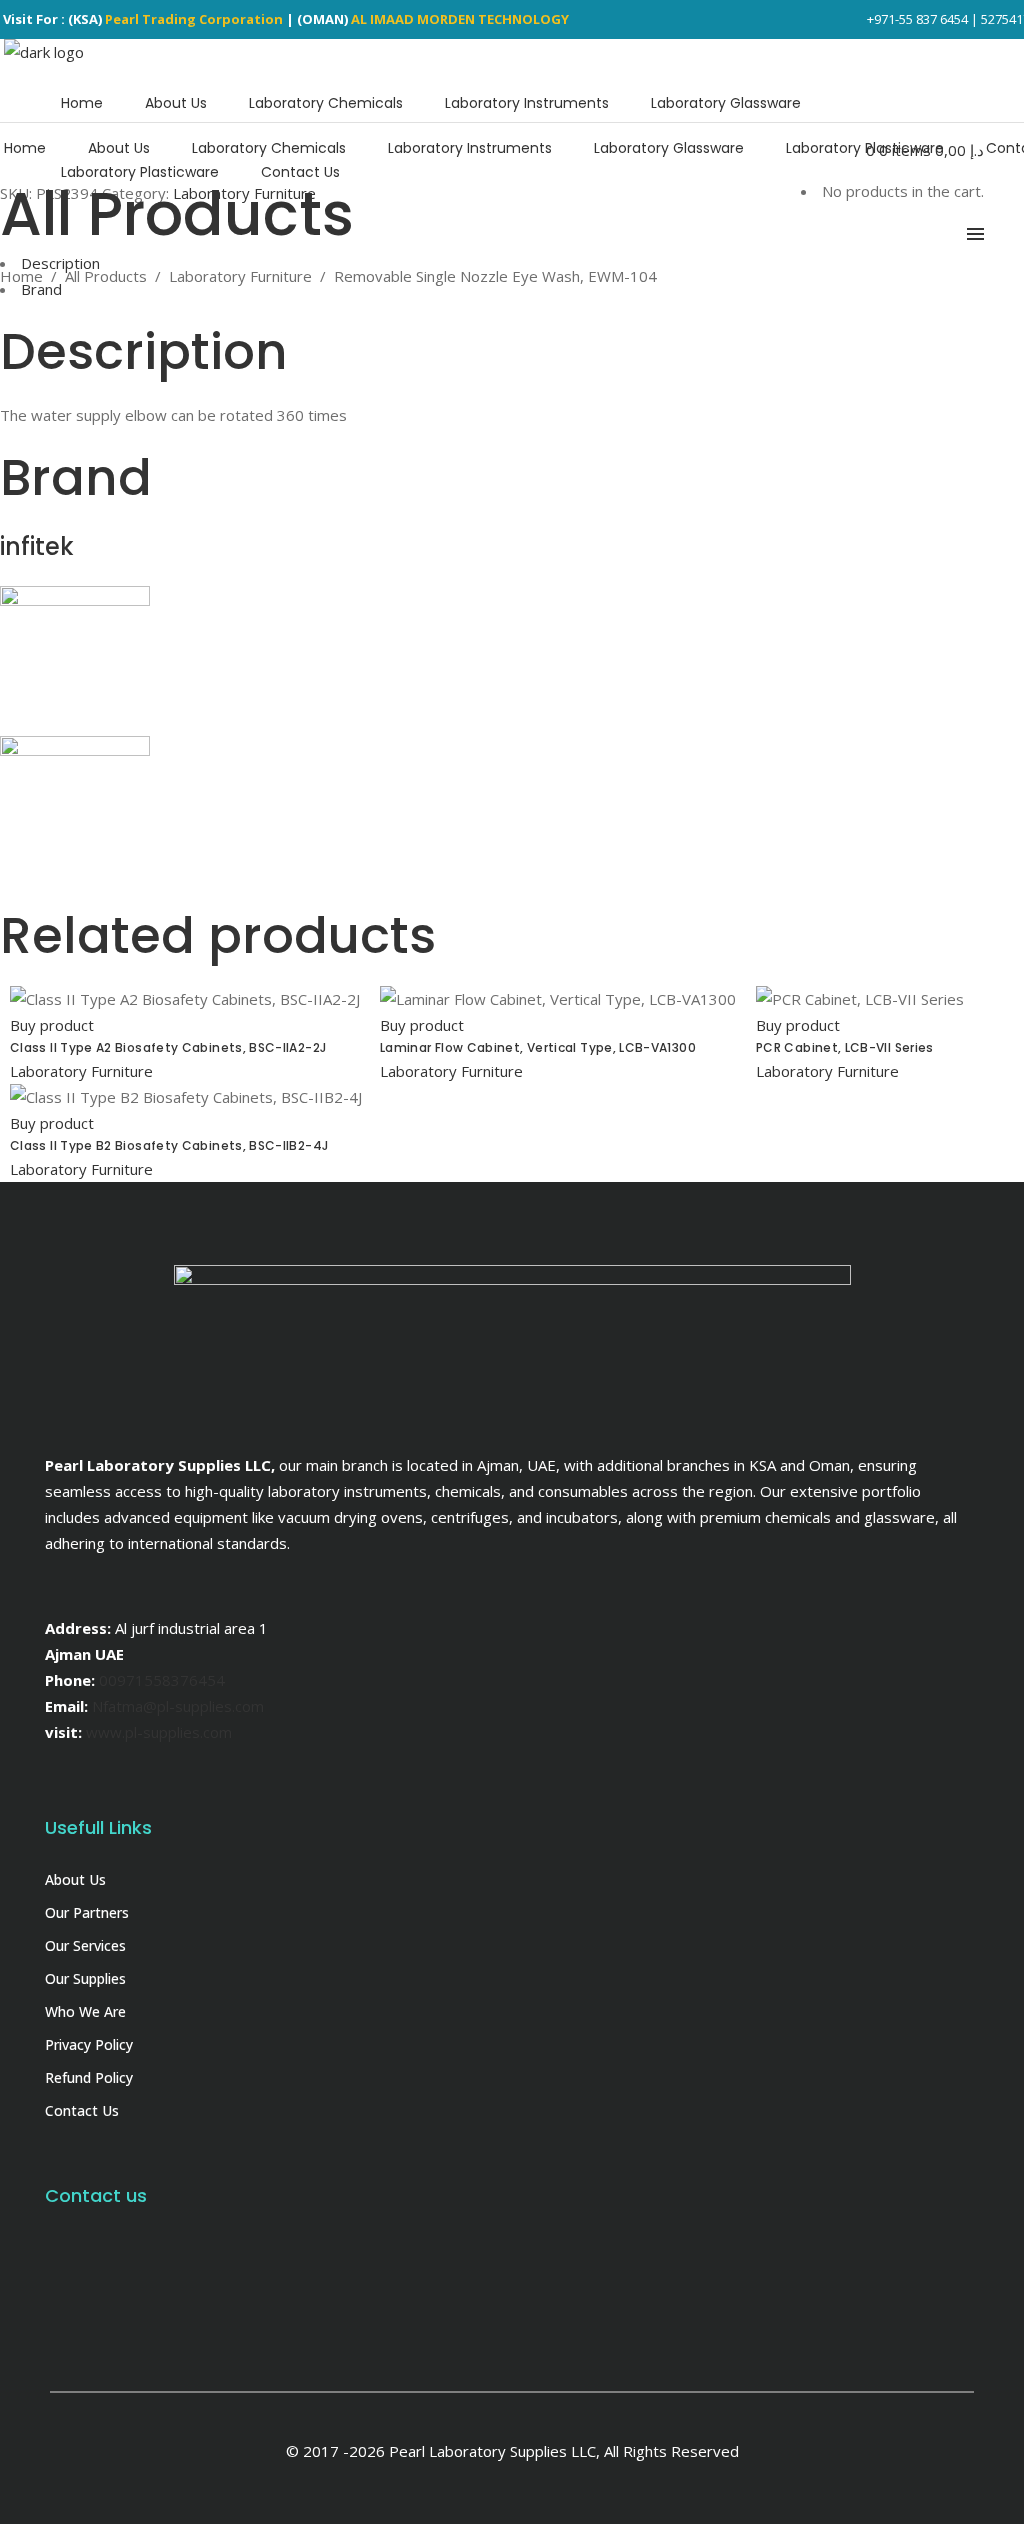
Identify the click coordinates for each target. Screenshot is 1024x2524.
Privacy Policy (89, 2044)
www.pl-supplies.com (159, 1732)
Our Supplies (85, 1978)
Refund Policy (89, 2077)
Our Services (85, 1945)
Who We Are (85, 2011)
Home (21, 276)
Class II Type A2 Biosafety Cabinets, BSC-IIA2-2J (168, 1047)
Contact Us (82, 2110)
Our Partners (87, 1912)
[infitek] (75, 600)
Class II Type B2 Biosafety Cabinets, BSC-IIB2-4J (169, 1145)
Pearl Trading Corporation (194, 19)
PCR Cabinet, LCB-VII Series (845, 1047)
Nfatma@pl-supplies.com (178, 1706)
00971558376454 (162, 1680)
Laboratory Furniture (240, 276)
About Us (75, 1879)
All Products (106, 276)
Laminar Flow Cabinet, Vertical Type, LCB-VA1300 (538, 1047)
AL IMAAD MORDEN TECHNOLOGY (460, 19)
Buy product (52, 1025)
